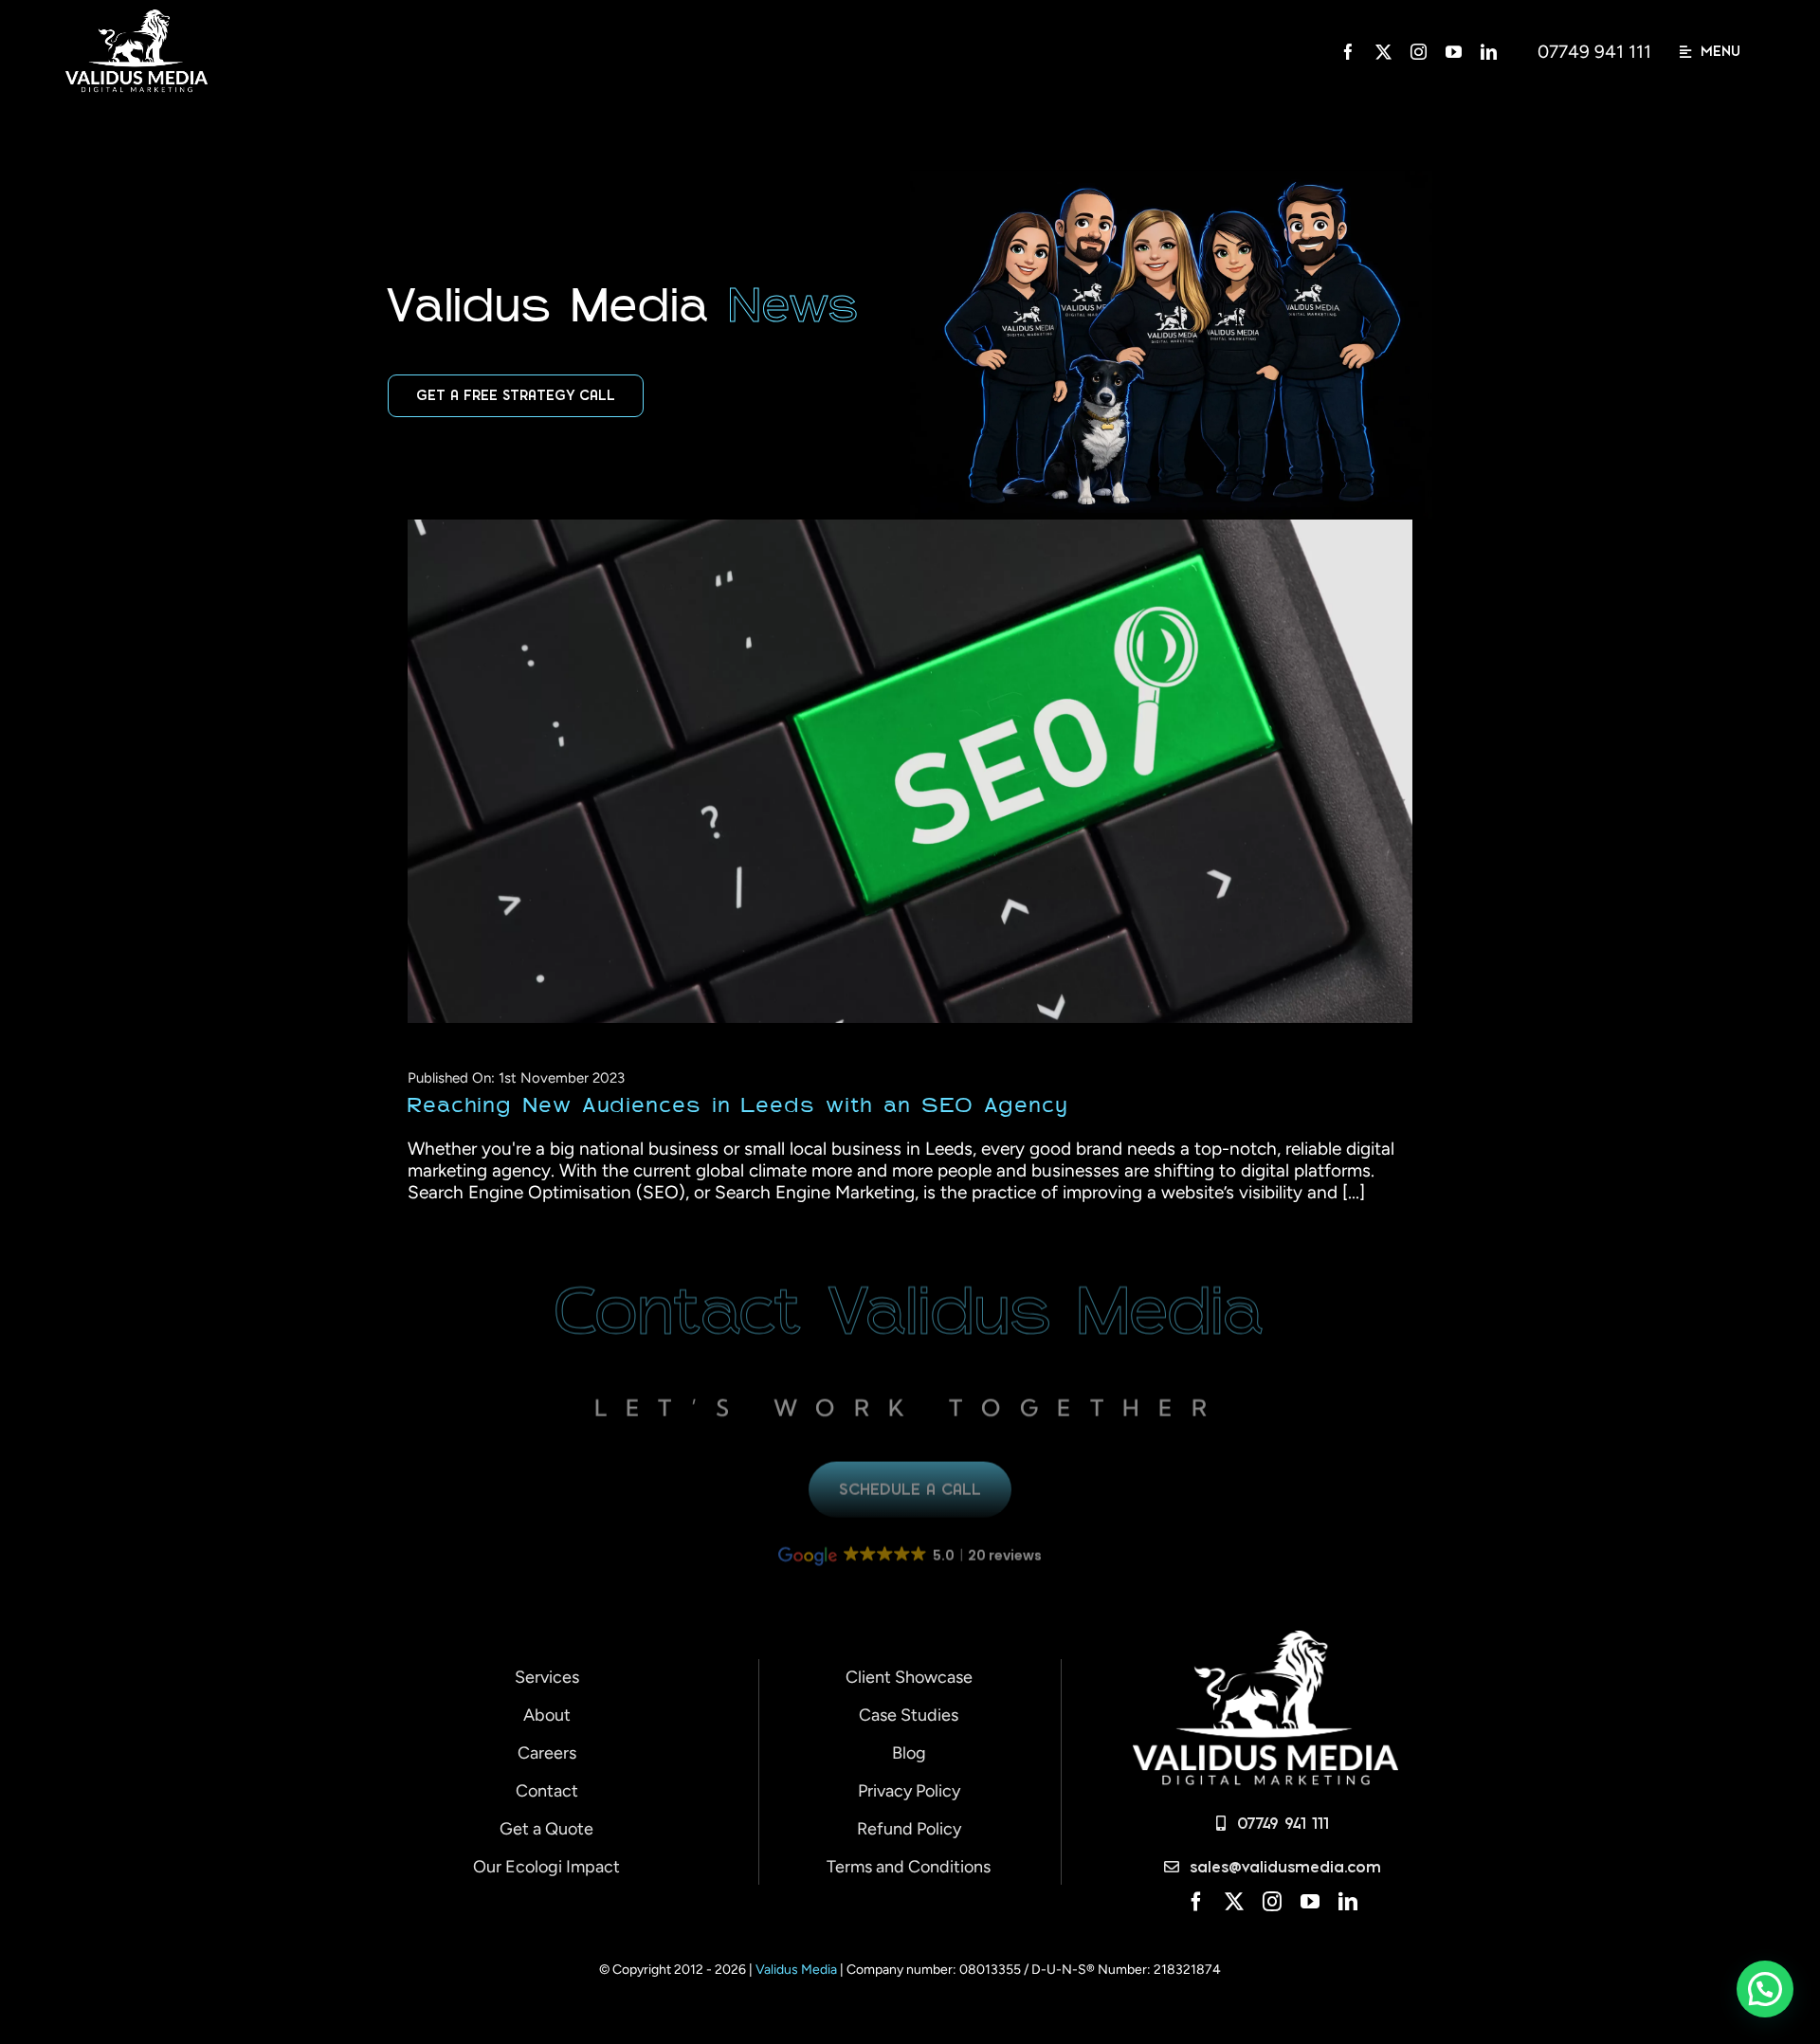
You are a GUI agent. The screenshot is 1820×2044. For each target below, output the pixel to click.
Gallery (928, 771)
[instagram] (1419, 52)
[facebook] (1348, 52)
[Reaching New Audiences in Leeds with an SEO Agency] (910, 771)
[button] (1762, 1560)
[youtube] (1454, 52)
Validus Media (798, 1970)
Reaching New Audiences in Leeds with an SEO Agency (892, 771)
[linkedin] (1489, 52)
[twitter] (1383, 52)
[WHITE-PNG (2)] (136, 18)
